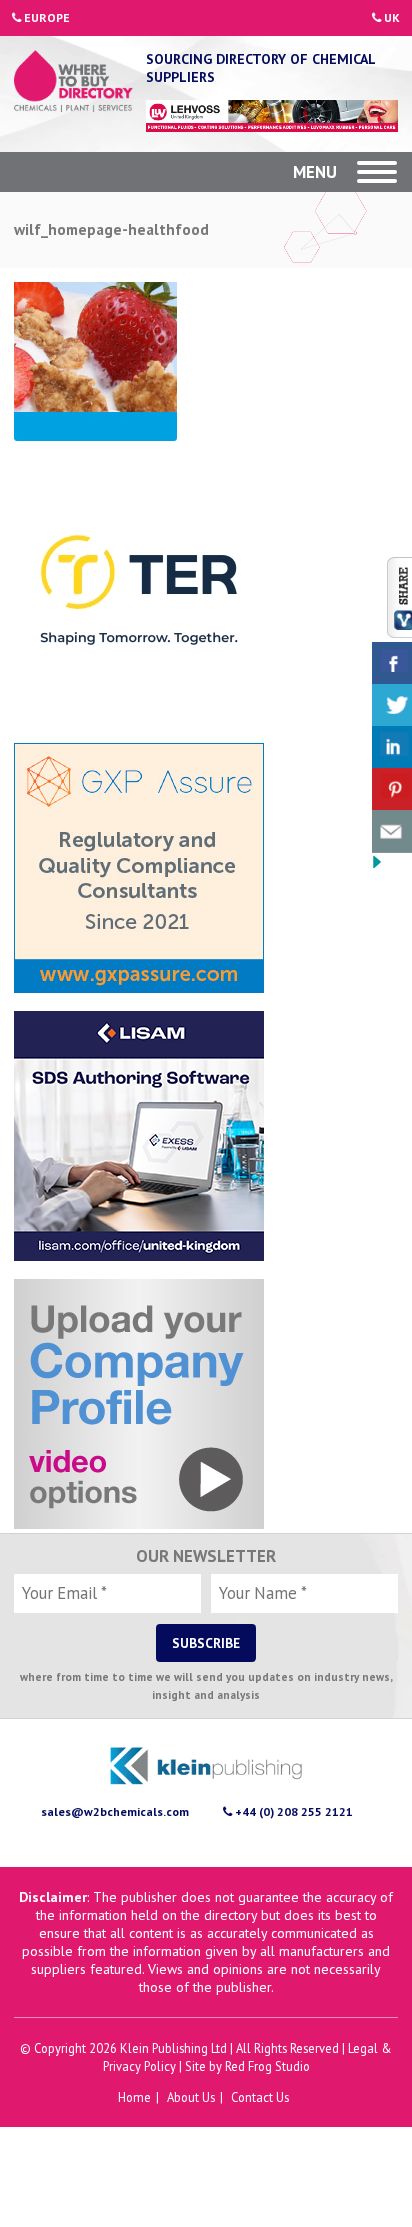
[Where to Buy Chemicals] (73, 83)
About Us (191, 2097)
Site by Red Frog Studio (247, 2066)
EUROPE (45, 17)
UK (390, 17)
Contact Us (260, 2097)
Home (134, 2097)
